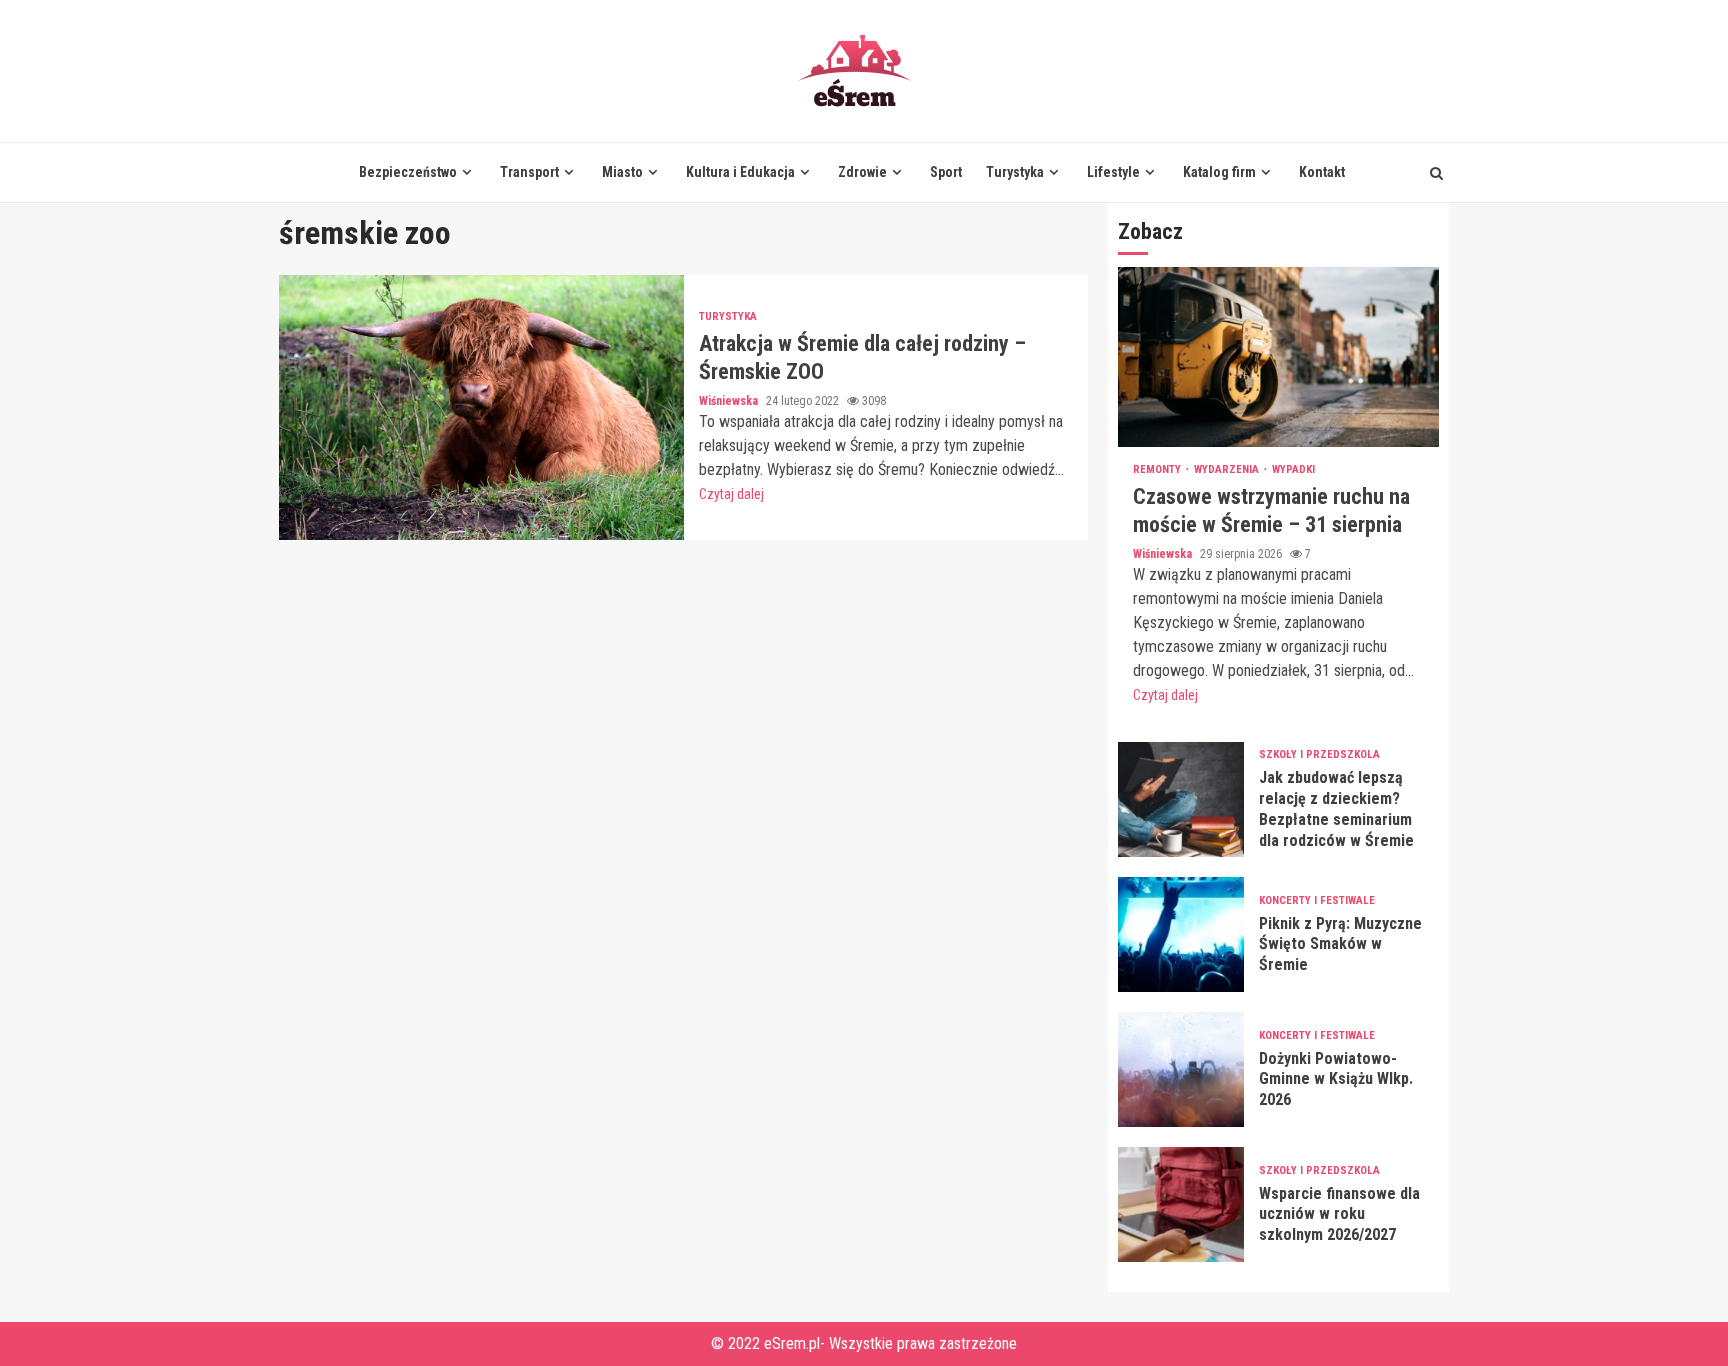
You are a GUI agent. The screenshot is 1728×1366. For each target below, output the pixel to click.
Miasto (622, 172)
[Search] (1436, 173)
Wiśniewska (730, 401)
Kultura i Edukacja (740, 172)
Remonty (1158, 469)
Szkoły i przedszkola (1319, 754)
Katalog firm (1219, 172)
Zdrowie (862, 172)
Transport (529, 172)
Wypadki (1293, 469)
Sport (946, 172)
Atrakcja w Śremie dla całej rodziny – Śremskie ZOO (481, 407)
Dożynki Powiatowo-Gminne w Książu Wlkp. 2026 (1181, 1069)
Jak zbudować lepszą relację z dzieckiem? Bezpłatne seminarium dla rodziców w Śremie (1181, 799)
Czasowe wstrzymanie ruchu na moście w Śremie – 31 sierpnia (1278, 357)
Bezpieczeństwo (408, 172)
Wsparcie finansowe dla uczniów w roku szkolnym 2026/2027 (1181, 1204)
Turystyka (1015, 172)
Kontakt (1322, 172)
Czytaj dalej (731, 494)
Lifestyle (1113, 172)
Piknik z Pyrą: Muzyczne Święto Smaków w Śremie (1181, 934)
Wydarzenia (1228, 469)
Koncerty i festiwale (1317, 900)
